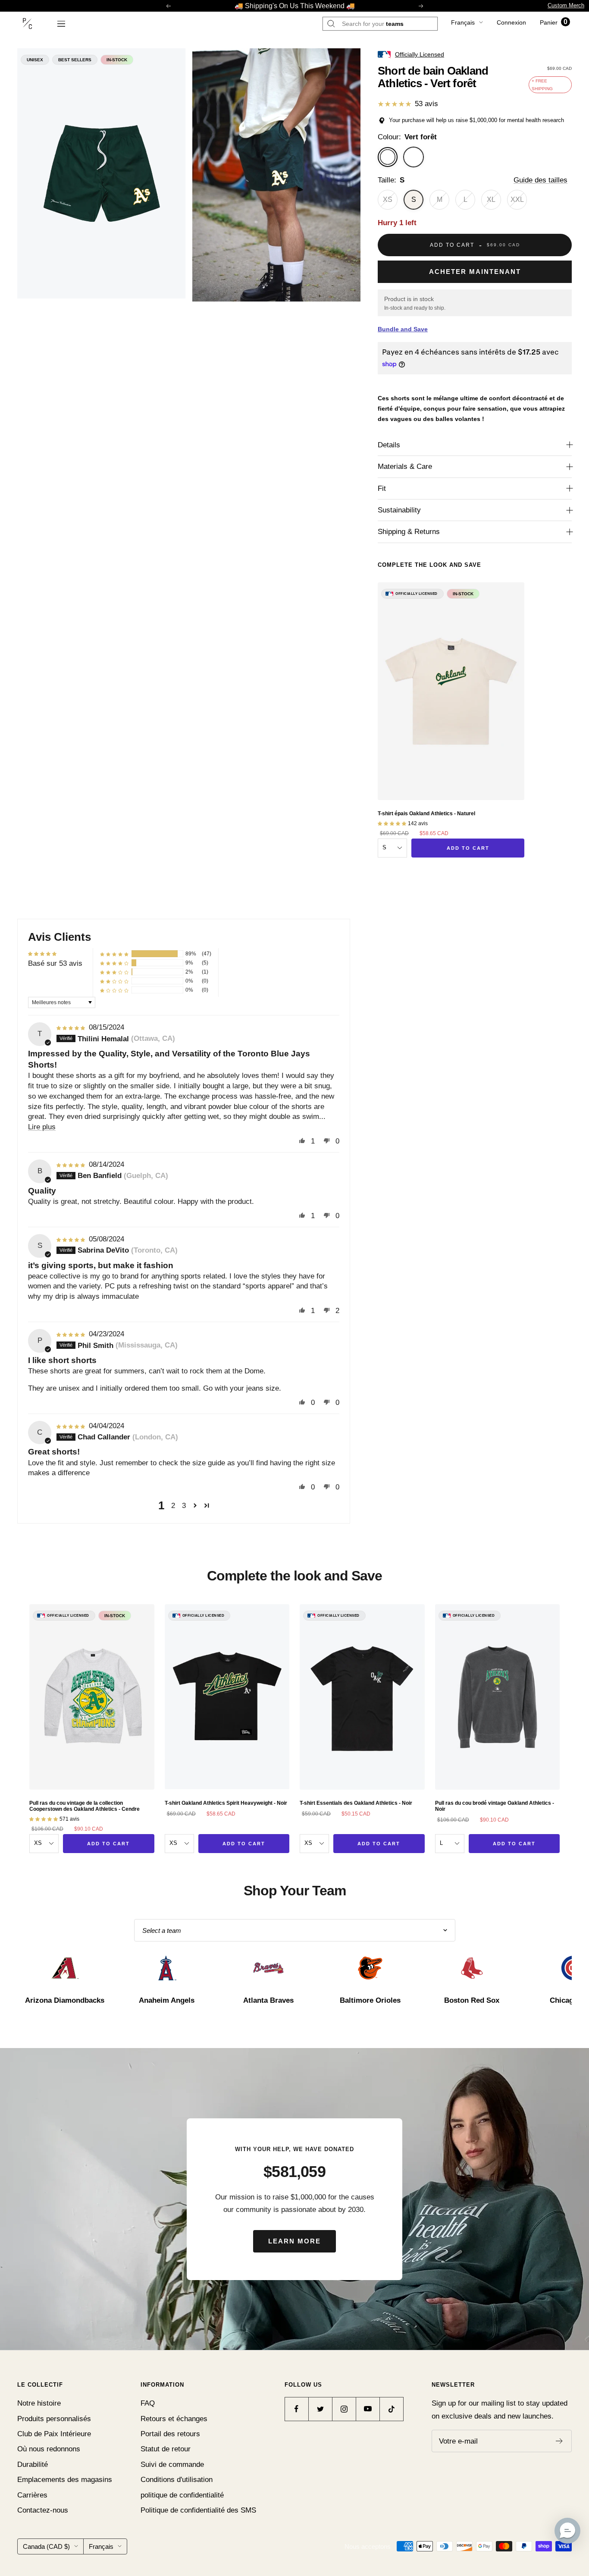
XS (388, 199)
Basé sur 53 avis (55, 963)
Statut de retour (166, 2449)
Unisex (35, 60)
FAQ (148, 2403)
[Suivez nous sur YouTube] (368, 2409)
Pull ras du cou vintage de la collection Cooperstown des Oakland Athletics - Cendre (85, 1806)
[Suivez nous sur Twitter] (320, 2409)
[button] (114, 954)
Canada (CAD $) (46, 2546)
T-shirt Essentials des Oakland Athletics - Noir (356, 1803)
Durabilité (33, 2464)
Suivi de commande (172, 2464)
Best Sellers (75, 60)
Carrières (32, 2495)
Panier (554, 22)
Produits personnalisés (54, 2419)
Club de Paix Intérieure (54, 2434)
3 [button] (184, 1506)
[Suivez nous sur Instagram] (344, 2409)
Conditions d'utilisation (177, 2480)
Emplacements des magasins (65, 2480)
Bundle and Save (403, 329)
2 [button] (173, 1506)
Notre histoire (39, 2403)
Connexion (511, 22)
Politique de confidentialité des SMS (198, 2510)
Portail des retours (170, 2434)
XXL (517, 199)
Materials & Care (405, 467)
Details (389, 445)
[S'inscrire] (559, 2441)
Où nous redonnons (49, 2449)
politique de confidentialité (182, 2495)
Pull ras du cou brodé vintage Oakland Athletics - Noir (495, 1806)
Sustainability (399, 510)
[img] (72, 1027)
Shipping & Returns (409, 532)
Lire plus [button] (42, 1127)
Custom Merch (566, 5)
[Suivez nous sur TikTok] (391, 2409)
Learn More (294, 2241)
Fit (382, 488)
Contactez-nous (43, 2510)
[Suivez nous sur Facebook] (296, 2409)
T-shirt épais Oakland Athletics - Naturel (426, 814)
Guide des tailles (540, 180)
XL (491, 199)
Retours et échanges (174, 2419)
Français (463, 22)
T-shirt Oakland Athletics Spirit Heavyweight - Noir (226, 1803)
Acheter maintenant (475, 272)
